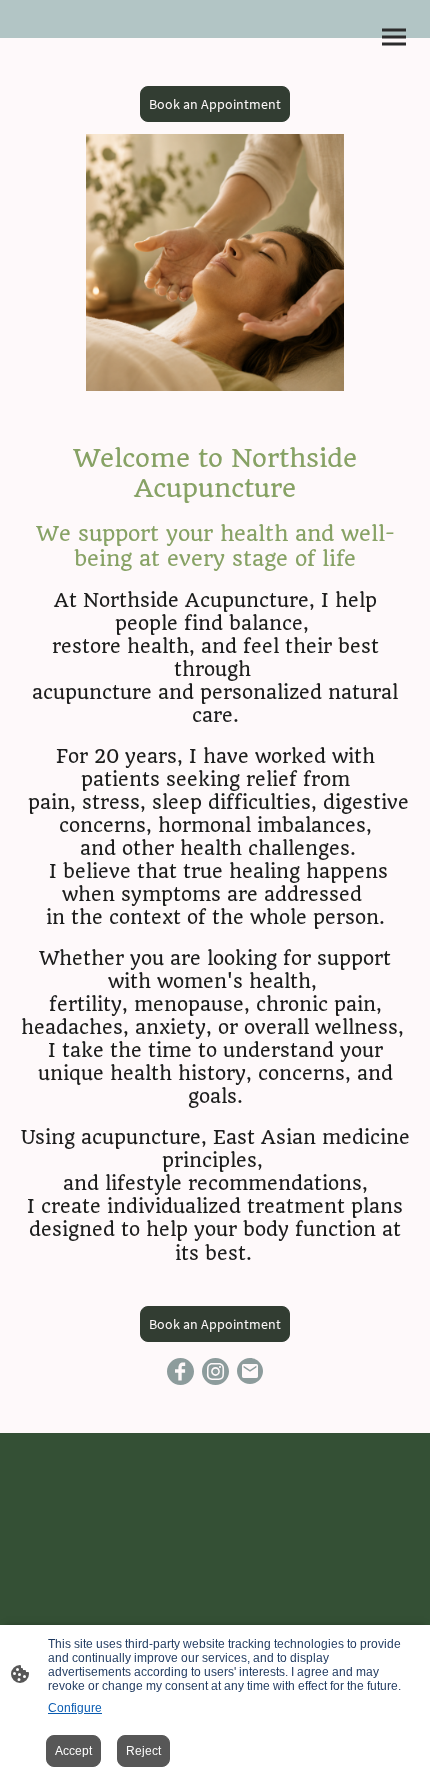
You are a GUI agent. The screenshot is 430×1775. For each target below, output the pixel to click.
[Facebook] (180, 1371)
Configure (75, 1708)
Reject (143, 1751)
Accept (73, 1751)
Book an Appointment (215, 104)
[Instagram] (215, 1371)
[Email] (250, 1371)
